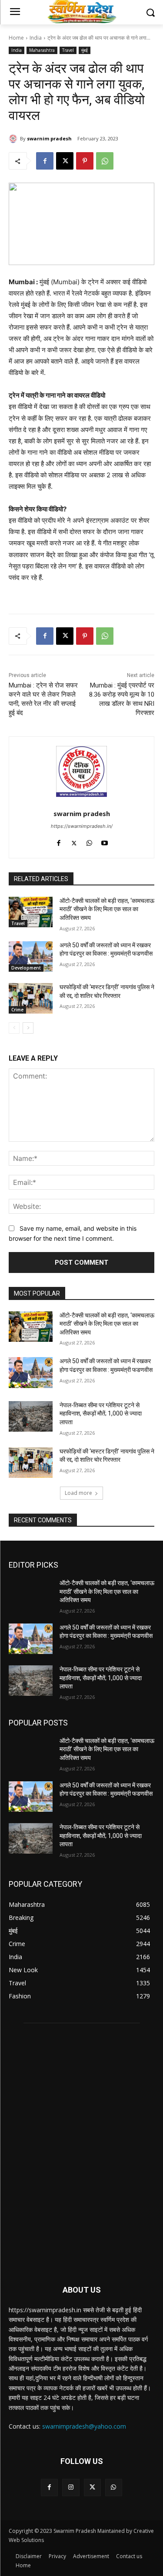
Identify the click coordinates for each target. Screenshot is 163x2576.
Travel (68, 50)
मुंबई (85, 50)
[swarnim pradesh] (14, 139)
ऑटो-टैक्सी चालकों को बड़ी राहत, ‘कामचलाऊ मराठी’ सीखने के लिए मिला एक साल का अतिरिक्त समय (107, 909)
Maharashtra (42, 50)
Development (26, 968)
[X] (65, 161)
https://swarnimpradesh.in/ (82, 826)
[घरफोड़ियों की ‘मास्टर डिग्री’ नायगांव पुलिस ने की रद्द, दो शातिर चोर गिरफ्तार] (31, 998)
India (36, 38)
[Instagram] (71, 2487)
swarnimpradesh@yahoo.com (84, 2426)
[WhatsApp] (105, 161)
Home (16, 38)
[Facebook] (45, 161)
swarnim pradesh (49, 138)
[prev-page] (14, 1028)
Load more (78, 1493)
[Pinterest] (85, 161)
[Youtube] (105, 841)
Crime (17, 1010)
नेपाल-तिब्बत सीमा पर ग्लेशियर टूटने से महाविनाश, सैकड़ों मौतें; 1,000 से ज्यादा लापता (101, 1414)
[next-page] (28, 1028)
